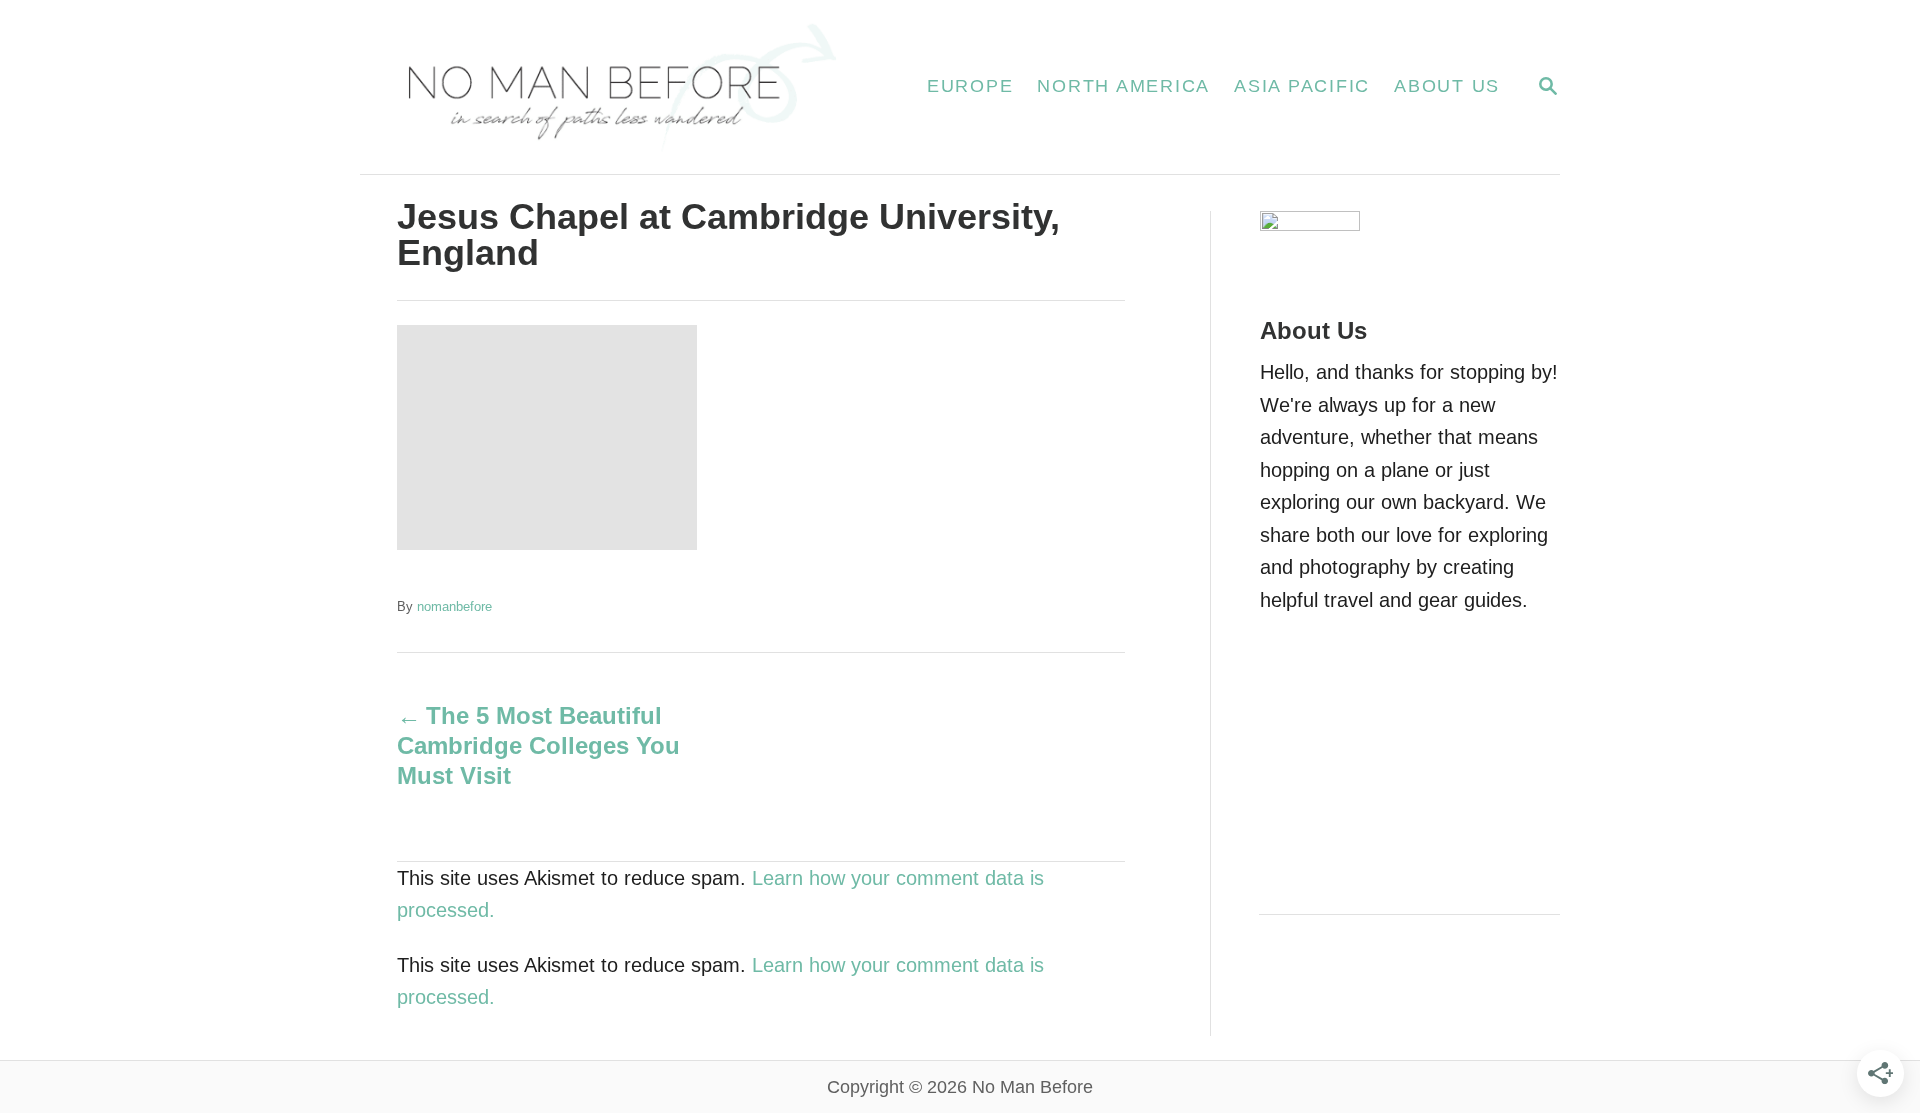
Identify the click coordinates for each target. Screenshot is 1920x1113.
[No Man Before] (619, 87)
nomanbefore (454, 606)
